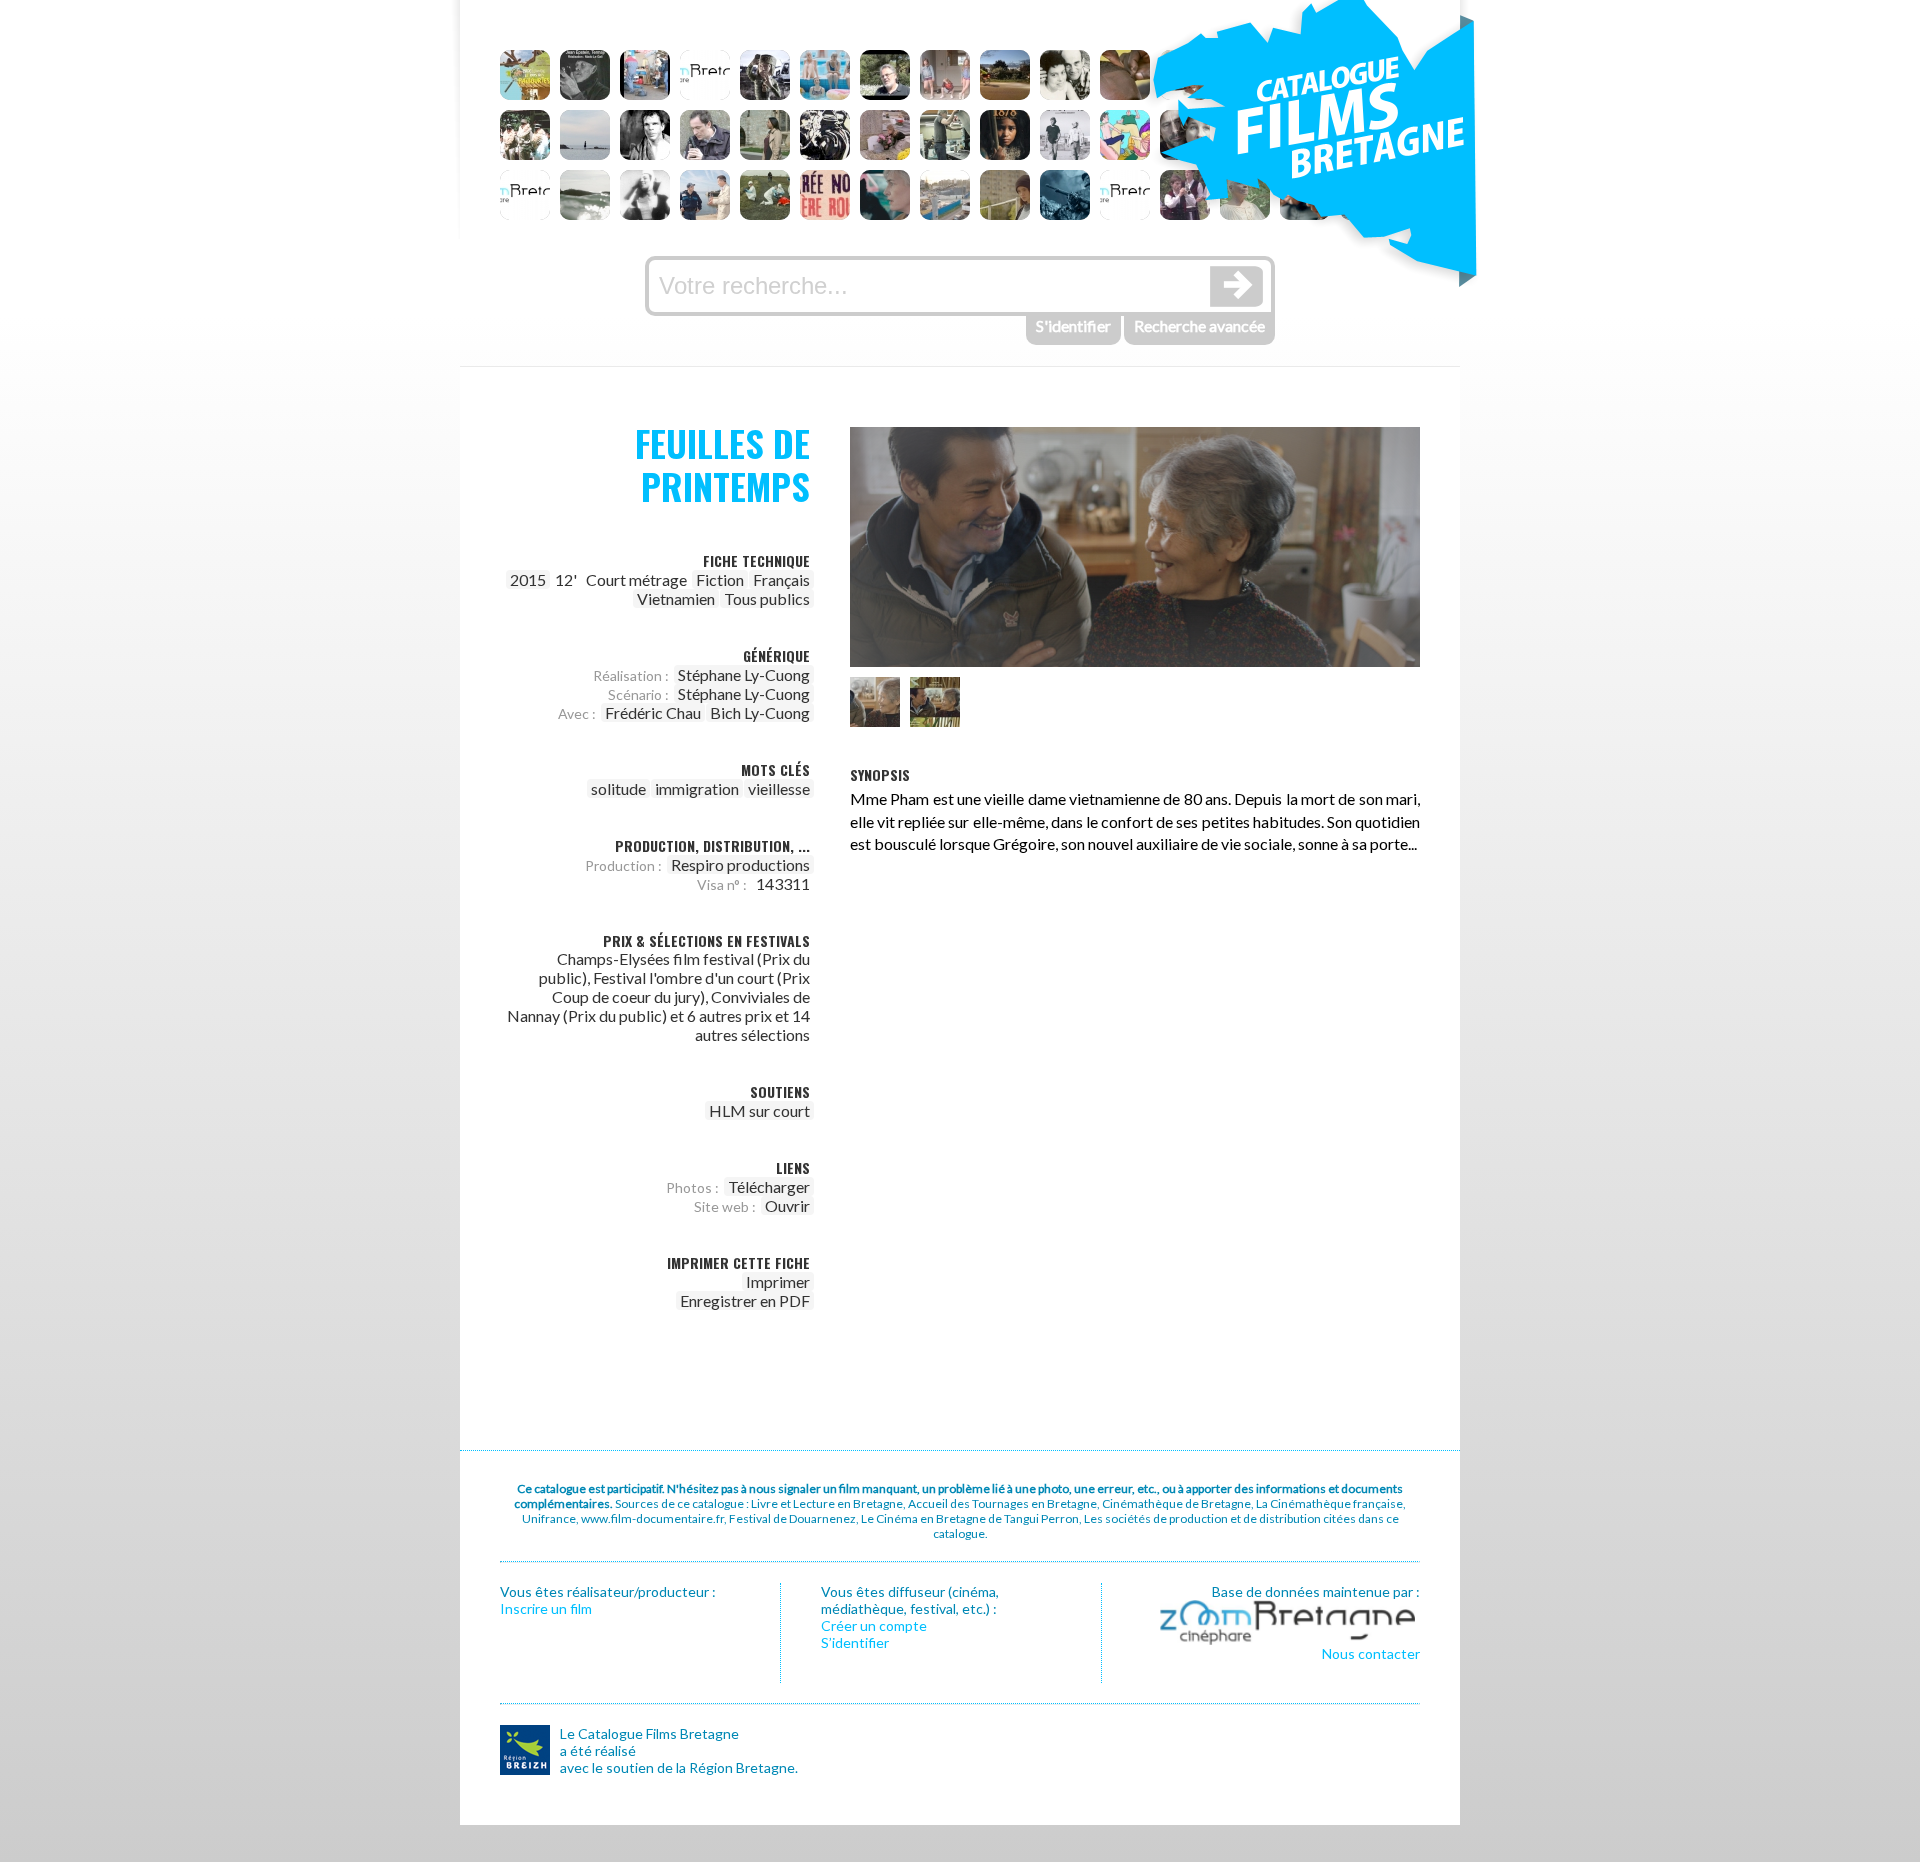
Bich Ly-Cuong (760, 712)
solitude (618, 788)
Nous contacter (1371, 1653)
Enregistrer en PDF (745, 1300)
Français (781, 579)
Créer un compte (874, 1625)
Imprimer (778, 1281)
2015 (528, 579)
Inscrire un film (546, 1608)
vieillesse (779, 788)
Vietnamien (676, 598)
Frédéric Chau (653, 712)
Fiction (720, 579)
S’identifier (855, 1642)
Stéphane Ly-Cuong (744, 674)
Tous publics (767, 598)
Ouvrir (787, 1205)
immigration (697, 788)
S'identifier (1073, 325)
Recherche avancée (1199, 325)
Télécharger (769, 1186)
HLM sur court (759, 1110)
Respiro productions (740, 864)
